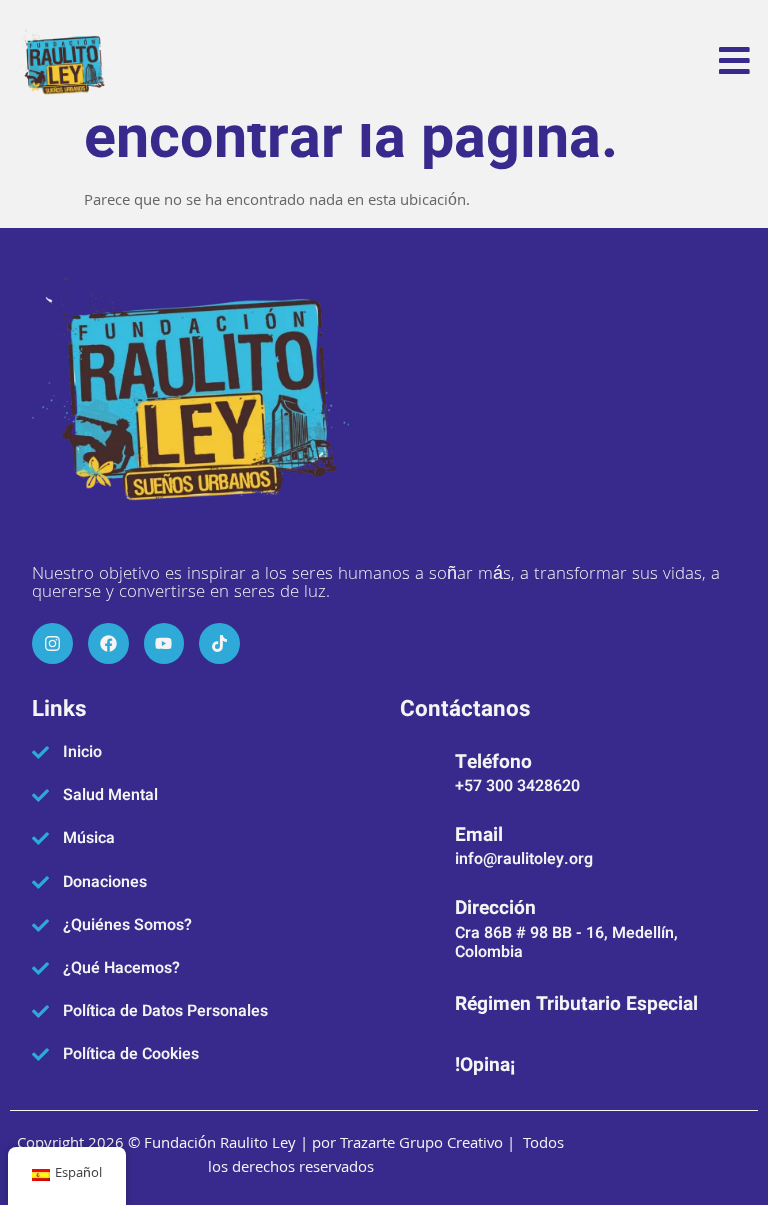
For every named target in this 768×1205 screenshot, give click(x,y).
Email (479, 835)
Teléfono (493, 762)
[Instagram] (52, 643)
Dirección (495, 908)
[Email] (420, 843)
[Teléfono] (420, 770)
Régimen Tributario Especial (576, 1004)
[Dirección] (420, 926)
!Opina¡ (485, 1065)
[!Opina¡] (420, 1062)
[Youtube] (164, 643)
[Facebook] (108, 643)
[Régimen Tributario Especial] (420, 1002)
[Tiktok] (219, 643)
